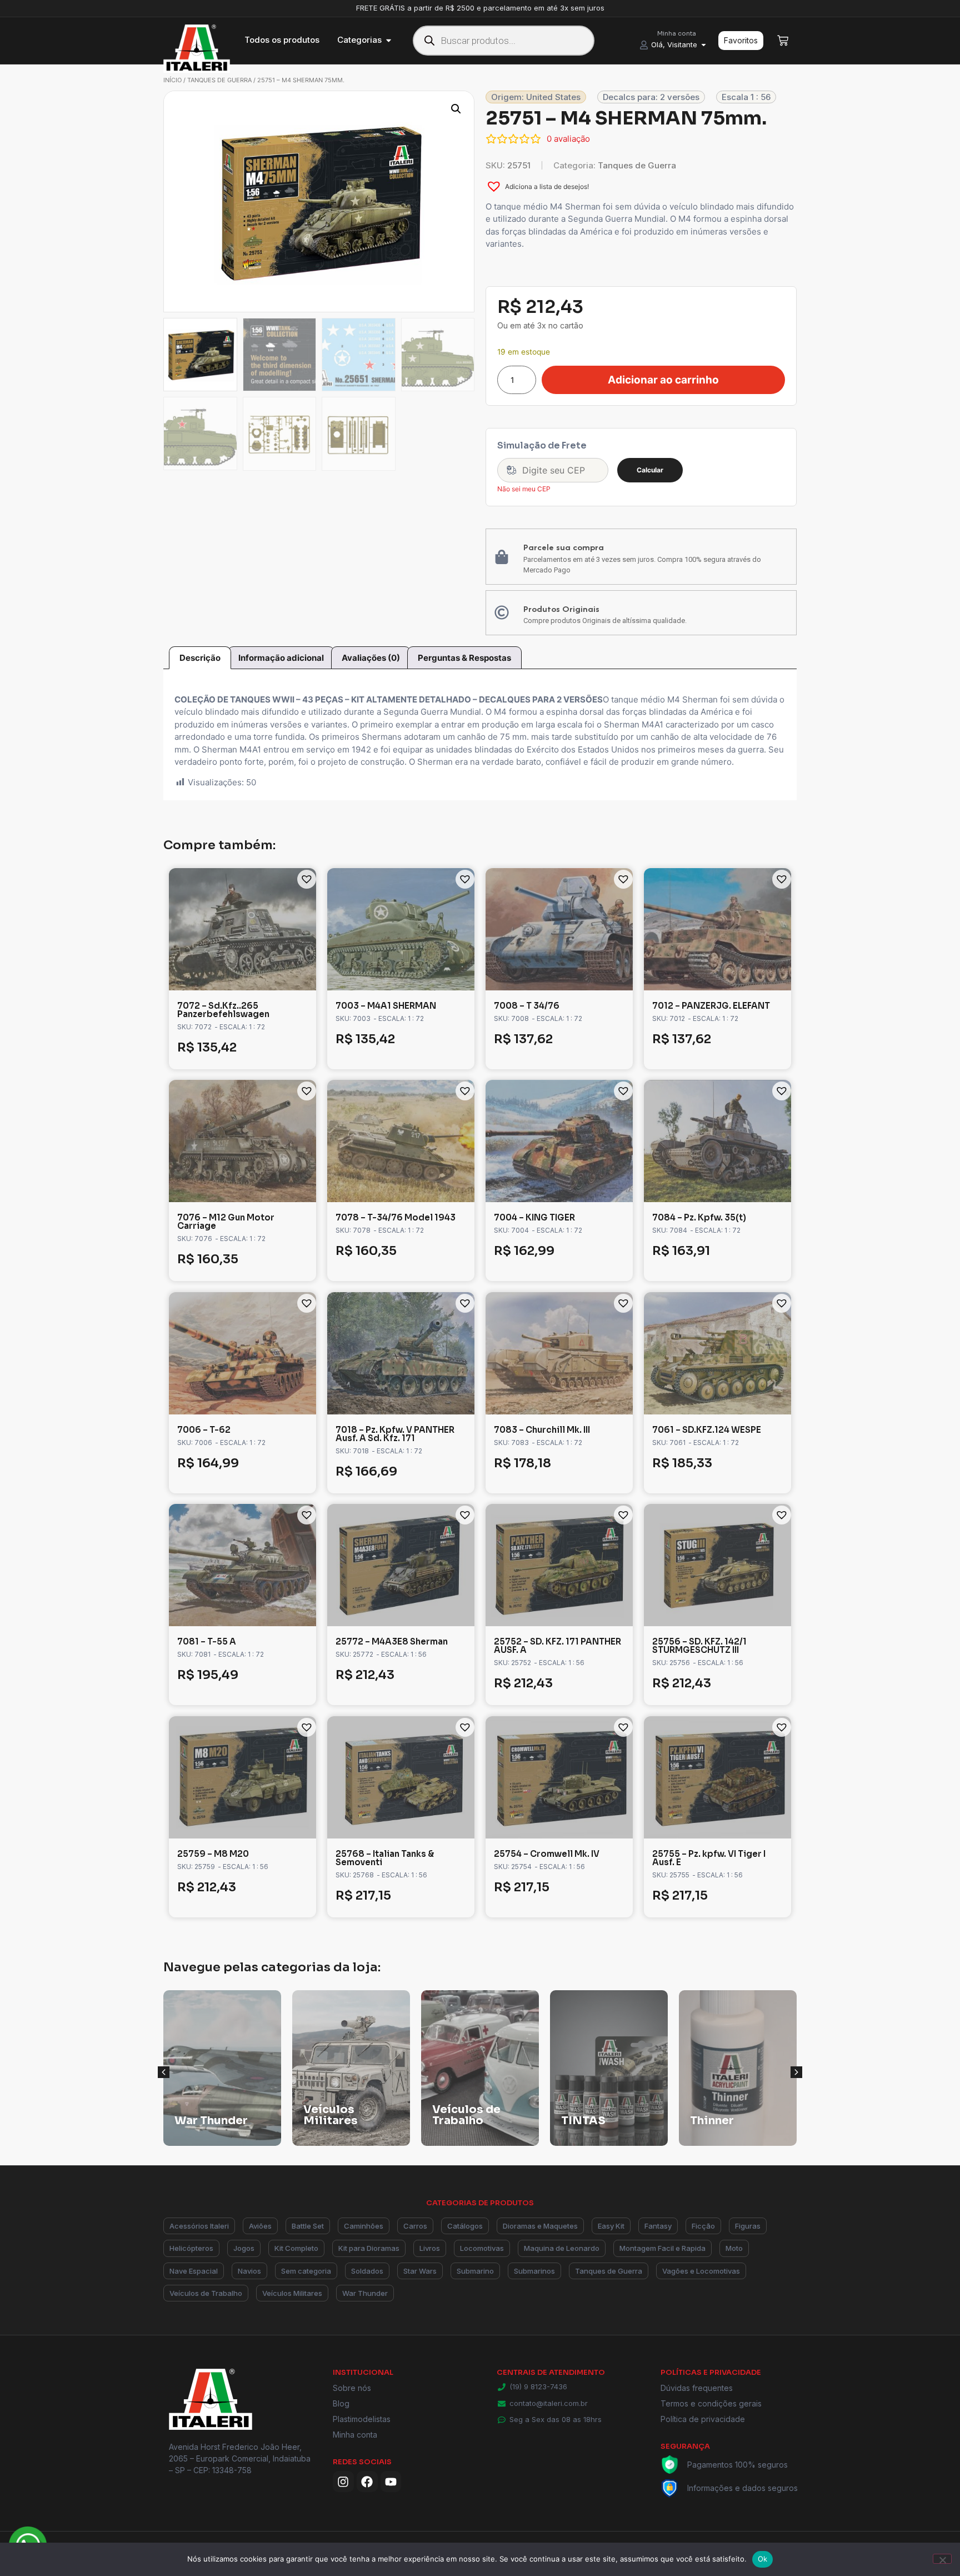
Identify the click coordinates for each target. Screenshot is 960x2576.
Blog (341, 2403)
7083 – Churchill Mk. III (542, 1430)
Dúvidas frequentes (697, 2388)
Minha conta (355, 2435)
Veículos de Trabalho (206, 2293)
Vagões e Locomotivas (701, 2271)
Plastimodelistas (362, 2419)
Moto (734, 2248)
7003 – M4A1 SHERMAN (386, 1006)
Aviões (260, 2226)
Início (172, 80)
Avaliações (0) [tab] (371, 658)
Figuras (748, 2226)
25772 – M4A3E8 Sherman (392, 1641)
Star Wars (420, 2271)
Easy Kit (611, 2226)
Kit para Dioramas (369, 2248)
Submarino (475, 2271)
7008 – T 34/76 (527, 1006)
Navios (249, 2271)
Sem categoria (306, 2271)
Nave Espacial (194, 2271)
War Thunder (365, 2293)
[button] (456, 109)
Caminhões (364, 2226)
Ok (763, 2559)
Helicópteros (191, 2248)
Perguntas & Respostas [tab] (464, 658)
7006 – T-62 (204, 1430)
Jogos (244, 2248)
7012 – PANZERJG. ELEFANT (711, 1006)
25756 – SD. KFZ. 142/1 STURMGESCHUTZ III (699, 1646)
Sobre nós (352, 2388)
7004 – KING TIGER (534, 1217)
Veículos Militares (292, 2293)
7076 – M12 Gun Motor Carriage (226, 1222)
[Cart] (783, 41)
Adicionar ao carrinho (663, 380)
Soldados (367, 2271)
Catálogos (465, 2226)
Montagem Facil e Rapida (662, 2248)
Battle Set (308, 2226)
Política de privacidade (703, 2419)
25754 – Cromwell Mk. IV (547, 1854)
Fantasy (658, 2226)
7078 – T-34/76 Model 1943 (396, 1217)
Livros (430, 2248)
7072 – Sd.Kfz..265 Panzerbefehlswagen (223, 1010)
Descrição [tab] (200, 658)
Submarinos (534, 2271)
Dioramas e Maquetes (540, 2226)
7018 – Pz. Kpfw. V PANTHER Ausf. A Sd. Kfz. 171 (395, 1434)
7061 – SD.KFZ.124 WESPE (707, 1430)
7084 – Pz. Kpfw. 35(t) (699, 1217)
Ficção (703, 2226)
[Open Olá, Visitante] (704, 45)
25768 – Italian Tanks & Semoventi (385, 1858)
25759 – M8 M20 (213, 1854)
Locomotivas (482, 2248)
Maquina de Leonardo (562, 2248)
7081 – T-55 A (207, 1641)
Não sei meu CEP (524, 489)
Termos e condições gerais (711, 2403)
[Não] (942, 2559)
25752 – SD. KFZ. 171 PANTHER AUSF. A (557, 1646)
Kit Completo (296, 2248)
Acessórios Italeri (199, 2226)
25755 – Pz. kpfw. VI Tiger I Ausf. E (709, 1858)
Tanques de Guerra (219, 80)
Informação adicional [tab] (281, 658)
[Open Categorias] (389, 40)
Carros (415, 2226)
